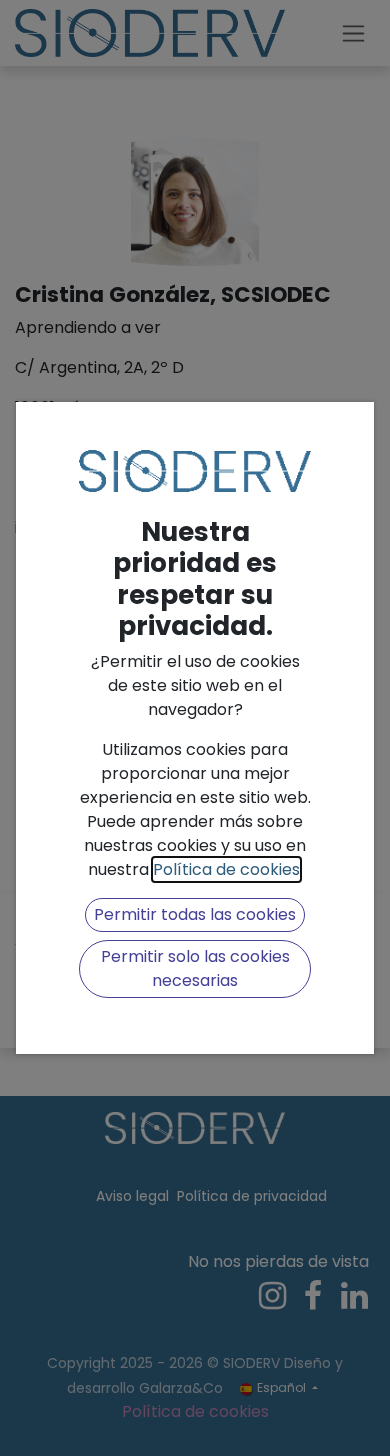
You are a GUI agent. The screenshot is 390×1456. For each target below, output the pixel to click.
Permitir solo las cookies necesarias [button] (195, 968)
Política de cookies (226, 869)
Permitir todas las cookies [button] (195, 914)
